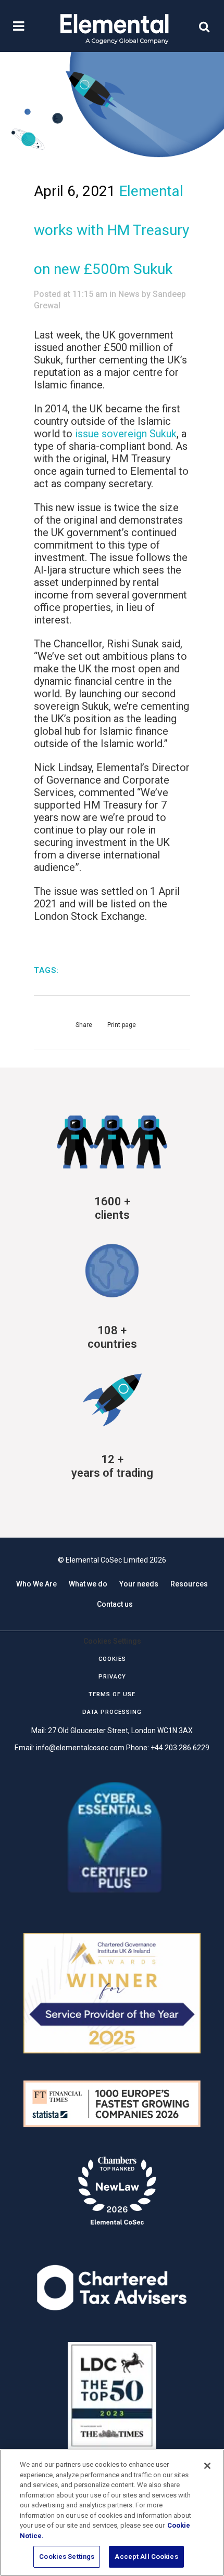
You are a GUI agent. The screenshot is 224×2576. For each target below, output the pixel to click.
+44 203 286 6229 (180, 1748)
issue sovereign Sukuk (126, 434)
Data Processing (112, 1712)
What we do (88, 1584)
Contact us (115, 1604)
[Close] (207, 2466)
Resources (189, 1584)
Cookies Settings (67, 2557)
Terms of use (112, 1694)
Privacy (112, 1677)
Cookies (112, 1659)
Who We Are (36, 1584)
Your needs (139, 1584)
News (129, 294)
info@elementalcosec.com (80, 1748)
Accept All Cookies (146, 2557)
